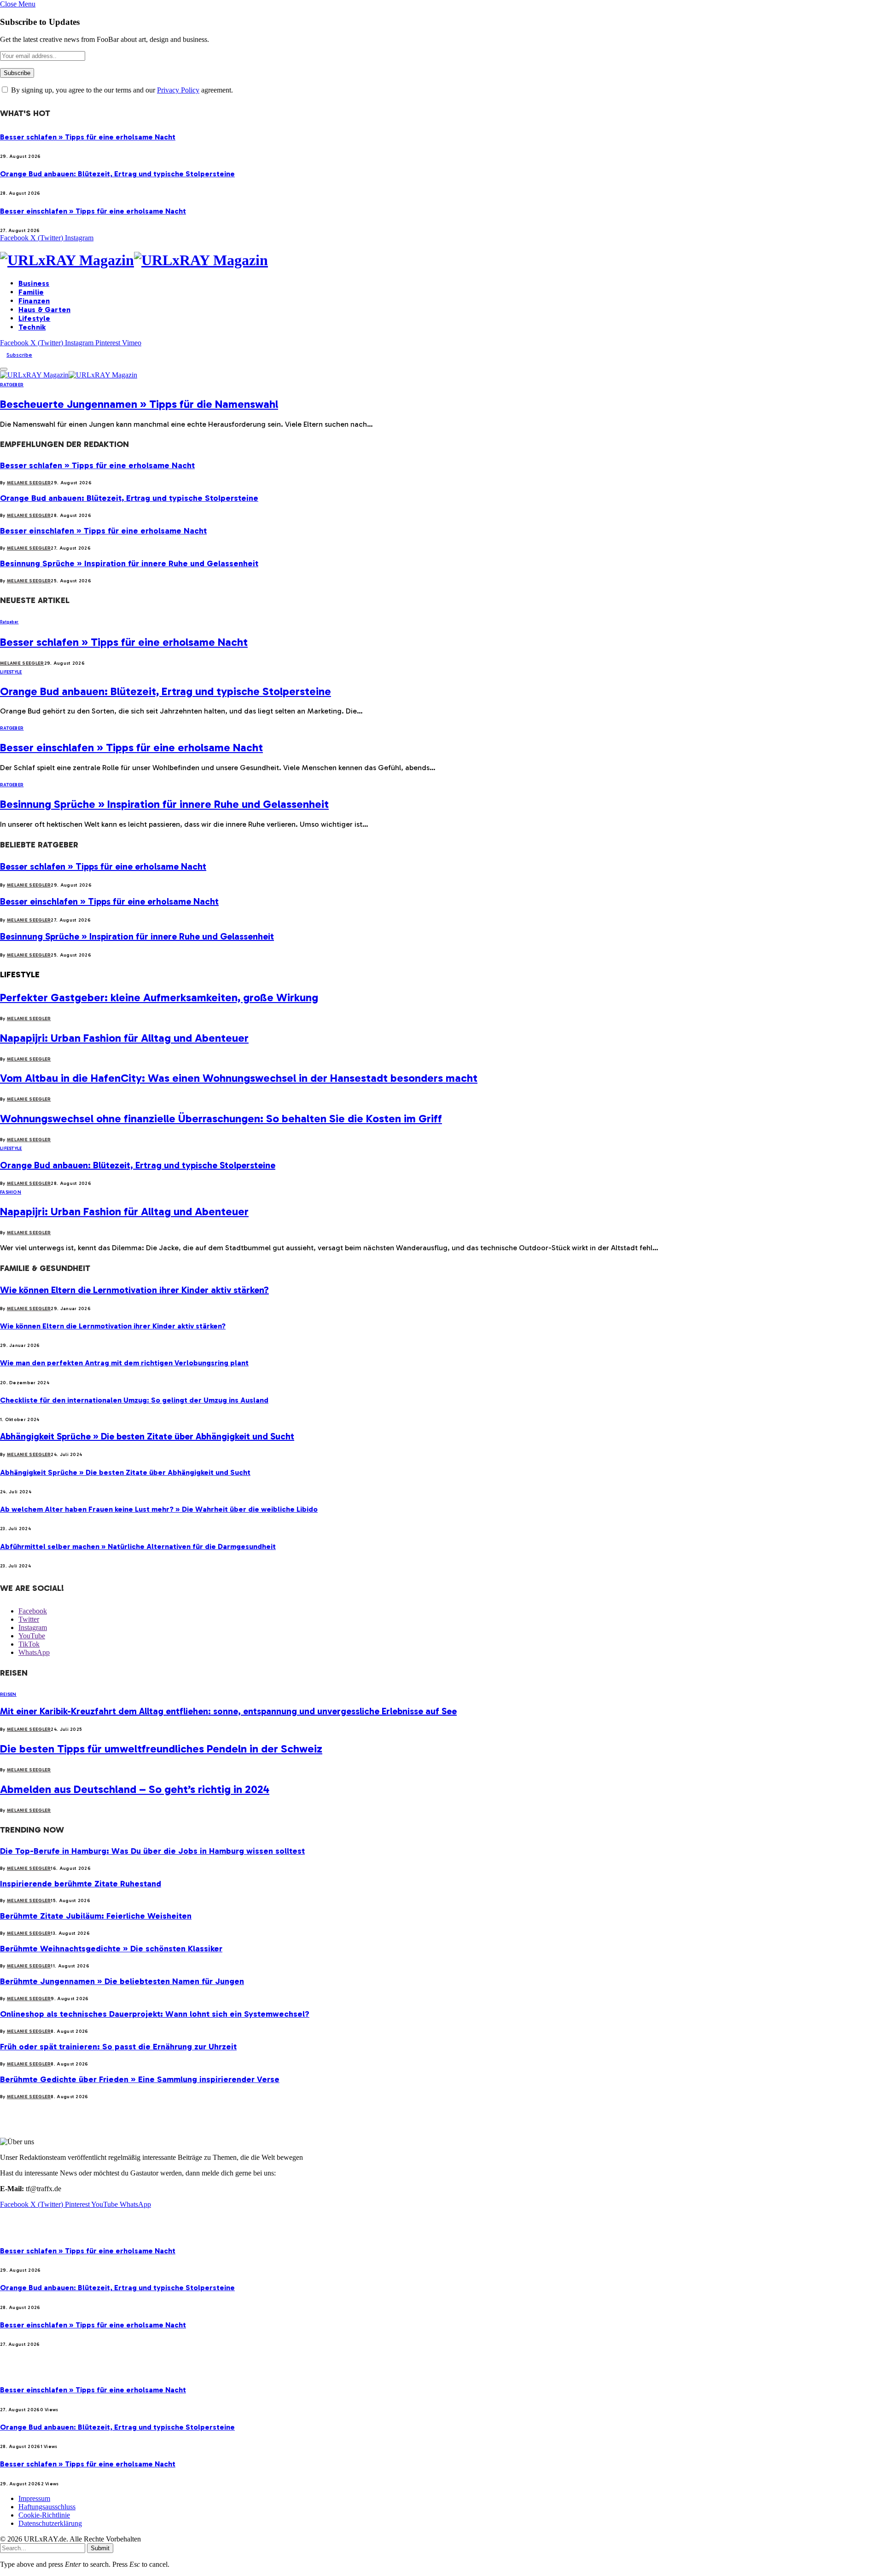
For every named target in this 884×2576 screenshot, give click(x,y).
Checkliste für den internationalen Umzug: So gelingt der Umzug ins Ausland (134, 1400)
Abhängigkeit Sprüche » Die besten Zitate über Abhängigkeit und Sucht (147, 1436)
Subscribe (19, 355)
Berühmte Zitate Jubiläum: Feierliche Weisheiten (96, 1916)
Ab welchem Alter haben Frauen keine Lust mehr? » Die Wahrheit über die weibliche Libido (159, 1509)
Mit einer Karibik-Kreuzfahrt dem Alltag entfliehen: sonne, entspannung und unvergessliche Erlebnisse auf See (228, 1711)
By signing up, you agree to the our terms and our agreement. (121, 90)
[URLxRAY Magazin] (442, 260)
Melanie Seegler (29, 483)
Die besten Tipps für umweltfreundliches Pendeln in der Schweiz (161, 1749)
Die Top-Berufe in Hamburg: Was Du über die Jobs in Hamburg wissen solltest (152, 1851)
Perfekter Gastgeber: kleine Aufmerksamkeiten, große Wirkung (159, 997)
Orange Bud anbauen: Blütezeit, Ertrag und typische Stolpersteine (117, 174)
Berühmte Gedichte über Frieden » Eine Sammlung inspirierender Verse (140, 2079)
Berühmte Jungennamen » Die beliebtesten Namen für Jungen (122, 1981)
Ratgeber (12, 385)
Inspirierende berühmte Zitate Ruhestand (81, 1884)
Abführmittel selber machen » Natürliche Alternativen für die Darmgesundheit (138, 1546)
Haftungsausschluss (47, 2507)
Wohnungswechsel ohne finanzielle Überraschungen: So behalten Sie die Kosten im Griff (221, 1118)
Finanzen (34, 301)
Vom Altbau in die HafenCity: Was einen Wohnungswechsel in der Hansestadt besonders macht (239, 1078)
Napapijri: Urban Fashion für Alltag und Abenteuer (124, 1038)
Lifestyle (34, 318)
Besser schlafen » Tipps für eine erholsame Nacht (88, 137)
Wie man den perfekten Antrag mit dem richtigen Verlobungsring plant (124, 1363)
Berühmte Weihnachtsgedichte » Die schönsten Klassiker (111, 1949)
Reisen (8, 1694)
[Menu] (4, 369)
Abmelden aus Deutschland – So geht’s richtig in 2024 (135, 1789)
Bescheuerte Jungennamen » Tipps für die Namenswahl (139, 404)
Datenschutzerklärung (50, 2523)
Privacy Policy (178, 90)
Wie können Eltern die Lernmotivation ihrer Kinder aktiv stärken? (134, 1290)
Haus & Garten (44, 310)
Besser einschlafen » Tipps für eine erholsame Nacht (93, 211)
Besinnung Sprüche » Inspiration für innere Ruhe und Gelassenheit (129, 563)
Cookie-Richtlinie (44, 2515)
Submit (100, 2548)
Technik (32, 327)
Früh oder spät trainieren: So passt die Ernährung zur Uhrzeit (118, 2047)
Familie (31, 292)
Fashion (11, 1192)
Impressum (34, 2498)
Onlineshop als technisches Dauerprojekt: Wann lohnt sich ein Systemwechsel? (155, 2014)
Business (34, 283)
